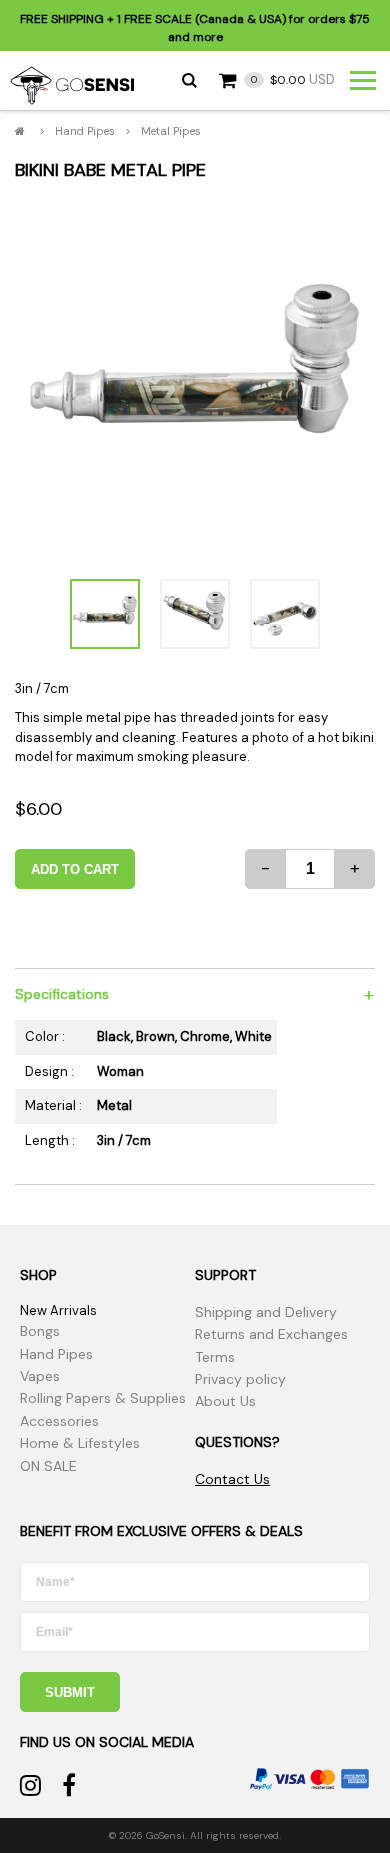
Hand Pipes (85, 131)
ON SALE (48, 1466)
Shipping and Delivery (266, 1312)
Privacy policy (240, 1379)
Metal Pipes (171, 131)
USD (293, 79)
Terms (215, 1357)
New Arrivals (58, 1310)
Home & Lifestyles (80, 1443)
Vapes (40, 1376)
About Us (225, 1401)
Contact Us (232, 1479)
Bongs (40, 1331)
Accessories (59, 1421)
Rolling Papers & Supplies (103, 1398)
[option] (195, 379)
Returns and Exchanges (271, 1334)
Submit (70, 1692)
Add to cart (75, 869)
